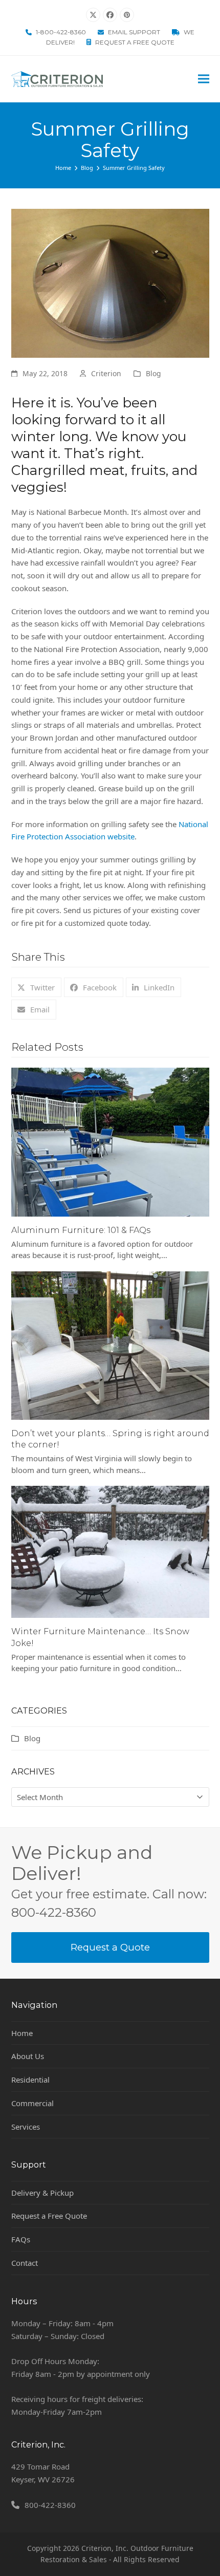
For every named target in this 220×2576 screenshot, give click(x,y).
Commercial (32, 2103)
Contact (25, 2263)
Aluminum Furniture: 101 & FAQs (81, 1230)
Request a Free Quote (135, 42)
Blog (153, 373)
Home (22, 2033)
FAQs (21, 2239)
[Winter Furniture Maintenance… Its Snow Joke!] (110, 1551)
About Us (28, 2056)
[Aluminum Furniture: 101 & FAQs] (110, 1141)
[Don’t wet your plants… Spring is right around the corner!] (110, 1345)
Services (26, 2127)
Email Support (134, 32)
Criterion (106, 373)
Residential (30, 2080)
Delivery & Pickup (42, 2193)
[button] (204, 79)
